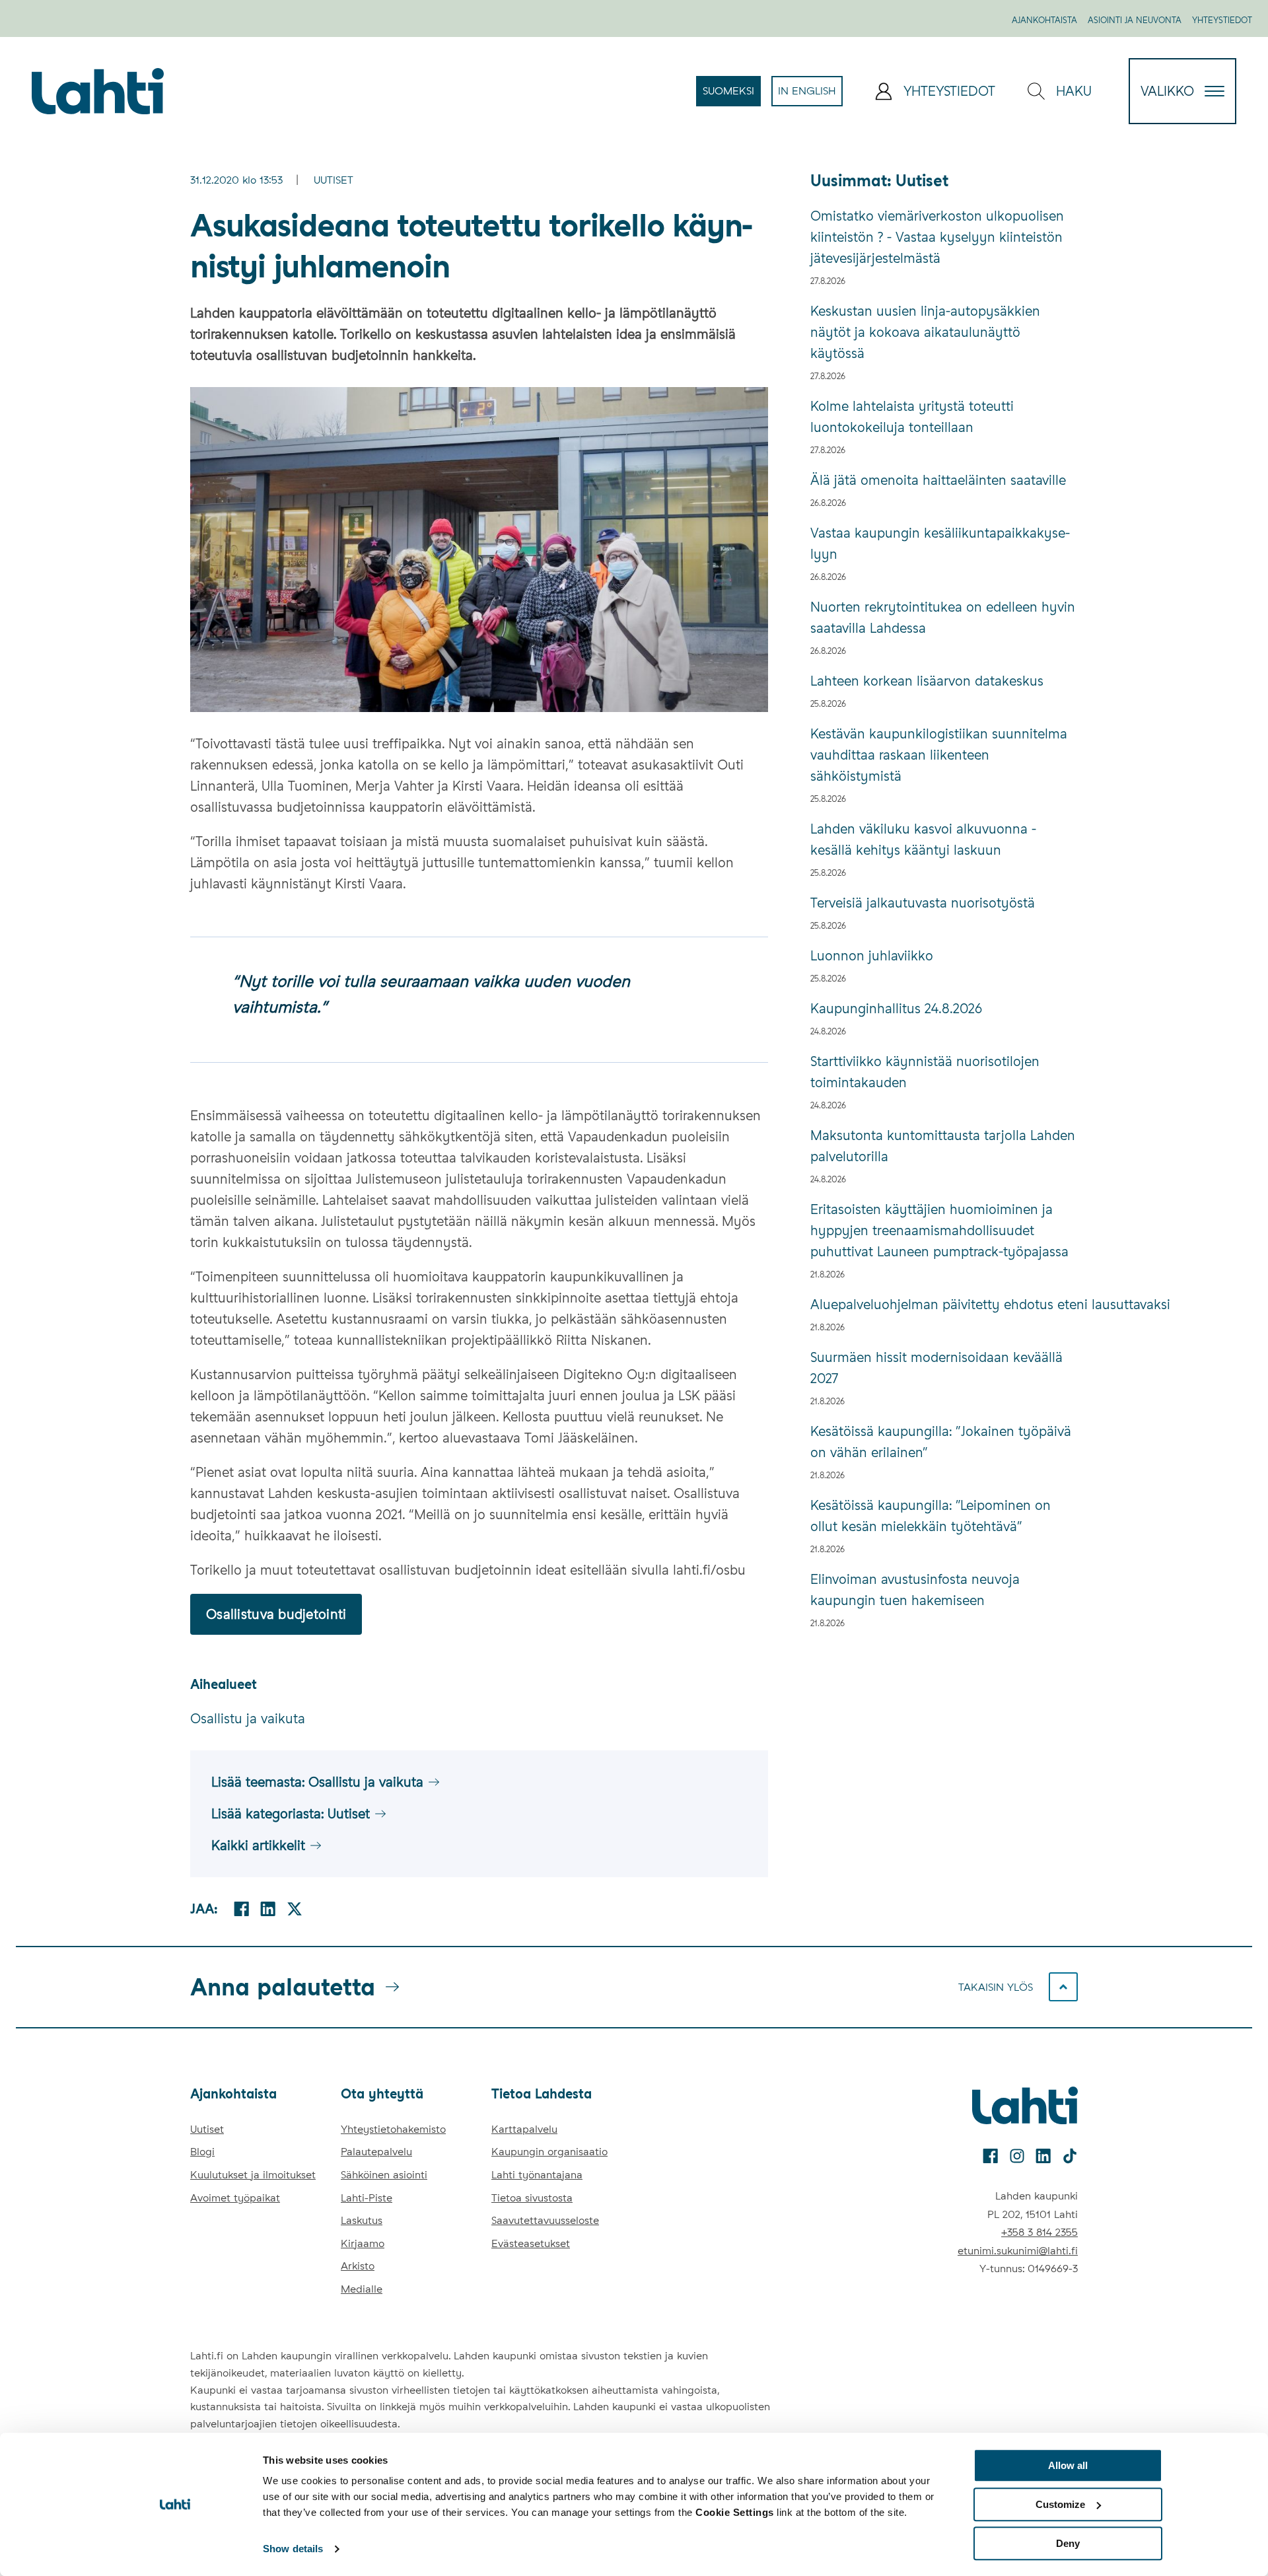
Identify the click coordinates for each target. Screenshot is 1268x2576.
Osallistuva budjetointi (276, 1614)
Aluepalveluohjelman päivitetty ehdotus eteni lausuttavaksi (944, 1305)
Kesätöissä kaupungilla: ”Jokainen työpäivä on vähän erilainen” (941, 1442)
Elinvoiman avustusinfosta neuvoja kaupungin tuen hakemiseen (915, 1590)
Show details (293, 2549)
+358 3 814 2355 (1039, 2232)
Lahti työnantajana (537, 2175)
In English (810, 95)
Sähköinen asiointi (384, 2175)
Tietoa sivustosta (532, 2198)
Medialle (362, 2289)
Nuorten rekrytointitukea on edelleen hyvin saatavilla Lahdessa (943, 618)
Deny (1068, 2543)
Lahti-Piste (367, 2198)
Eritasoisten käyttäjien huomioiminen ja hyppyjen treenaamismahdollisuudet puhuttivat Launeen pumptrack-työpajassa (939, 1231)
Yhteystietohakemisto (393, 2129)
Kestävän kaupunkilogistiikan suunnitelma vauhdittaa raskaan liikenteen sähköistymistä (939, 755)
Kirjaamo (363, 2243)
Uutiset (334, 180)
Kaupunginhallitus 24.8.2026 (896, 1009)
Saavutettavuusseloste (545, 2220)
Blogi (202, 2152)
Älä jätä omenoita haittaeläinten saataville (938, 480)
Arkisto (358, 2266)
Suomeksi (732, 95)
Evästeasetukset (531, 2243)
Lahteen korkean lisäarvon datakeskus (927, 681)
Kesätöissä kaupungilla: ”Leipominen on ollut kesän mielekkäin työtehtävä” (931, 1516)
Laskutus (362, 2220)
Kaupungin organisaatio (549, 2152)
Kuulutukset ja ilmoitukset (253, 2175)
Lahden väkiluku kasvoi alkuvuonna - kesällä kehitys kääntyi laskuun (923, 840)
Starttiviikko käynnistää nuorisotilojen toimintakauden (925, 1072)
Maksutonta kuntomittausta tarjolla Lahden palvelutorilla (943, 1146)
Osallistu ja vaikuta (248, 1719)
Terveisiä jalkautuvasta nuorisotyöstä (923, 903)
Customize (1060, 2504)
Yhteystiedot (1222, 20)
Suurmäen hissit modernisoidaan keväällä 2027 (936, 1368)
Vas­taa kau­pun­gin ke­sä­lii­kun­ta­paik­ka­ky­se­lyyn (940, 544)
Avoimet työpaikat (235, 2198)
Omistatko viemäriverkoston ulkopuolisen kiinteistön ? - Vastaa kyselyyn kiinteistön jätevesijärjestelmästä (937, 237)
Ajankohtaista (1044, 20)
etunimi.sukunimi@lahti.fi (1018, 2251)
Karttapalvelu (524, 2129)
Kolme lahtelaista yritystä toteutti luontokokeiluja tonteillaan (912, 417)
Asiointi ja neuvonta (1135, 20)
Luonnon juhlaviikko (872, 956)
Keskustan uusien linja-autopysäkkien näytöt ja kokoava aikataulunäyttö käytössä (925, 332)
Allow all (1068, 2465)
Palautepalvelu (376, 2152)
